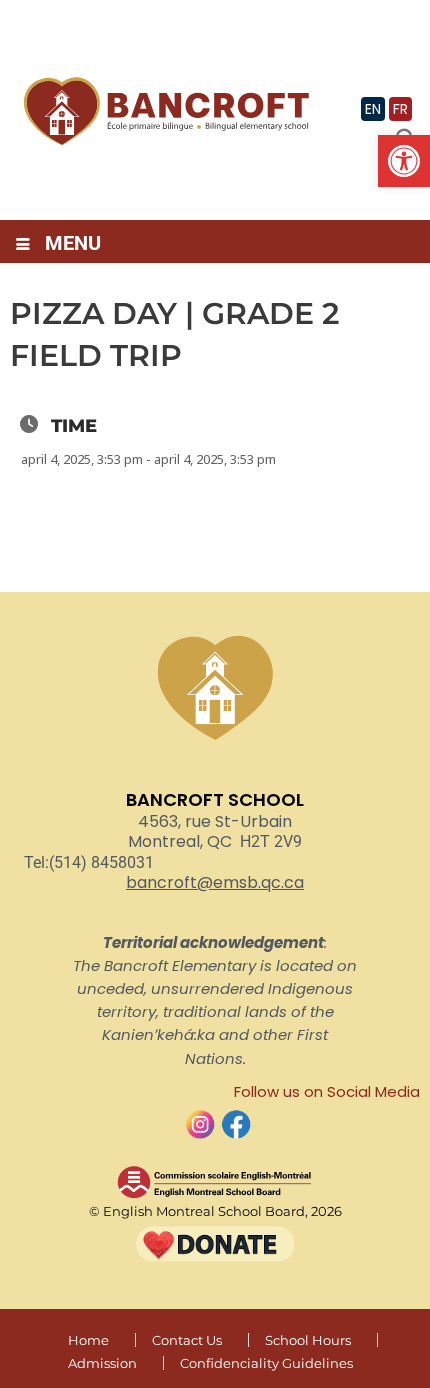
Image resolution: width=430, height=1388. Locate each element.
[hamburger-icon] (22, 245)
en (373, 109)
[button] (404, 161)
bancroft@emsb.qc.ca (215, 882)
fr (400, 109)
